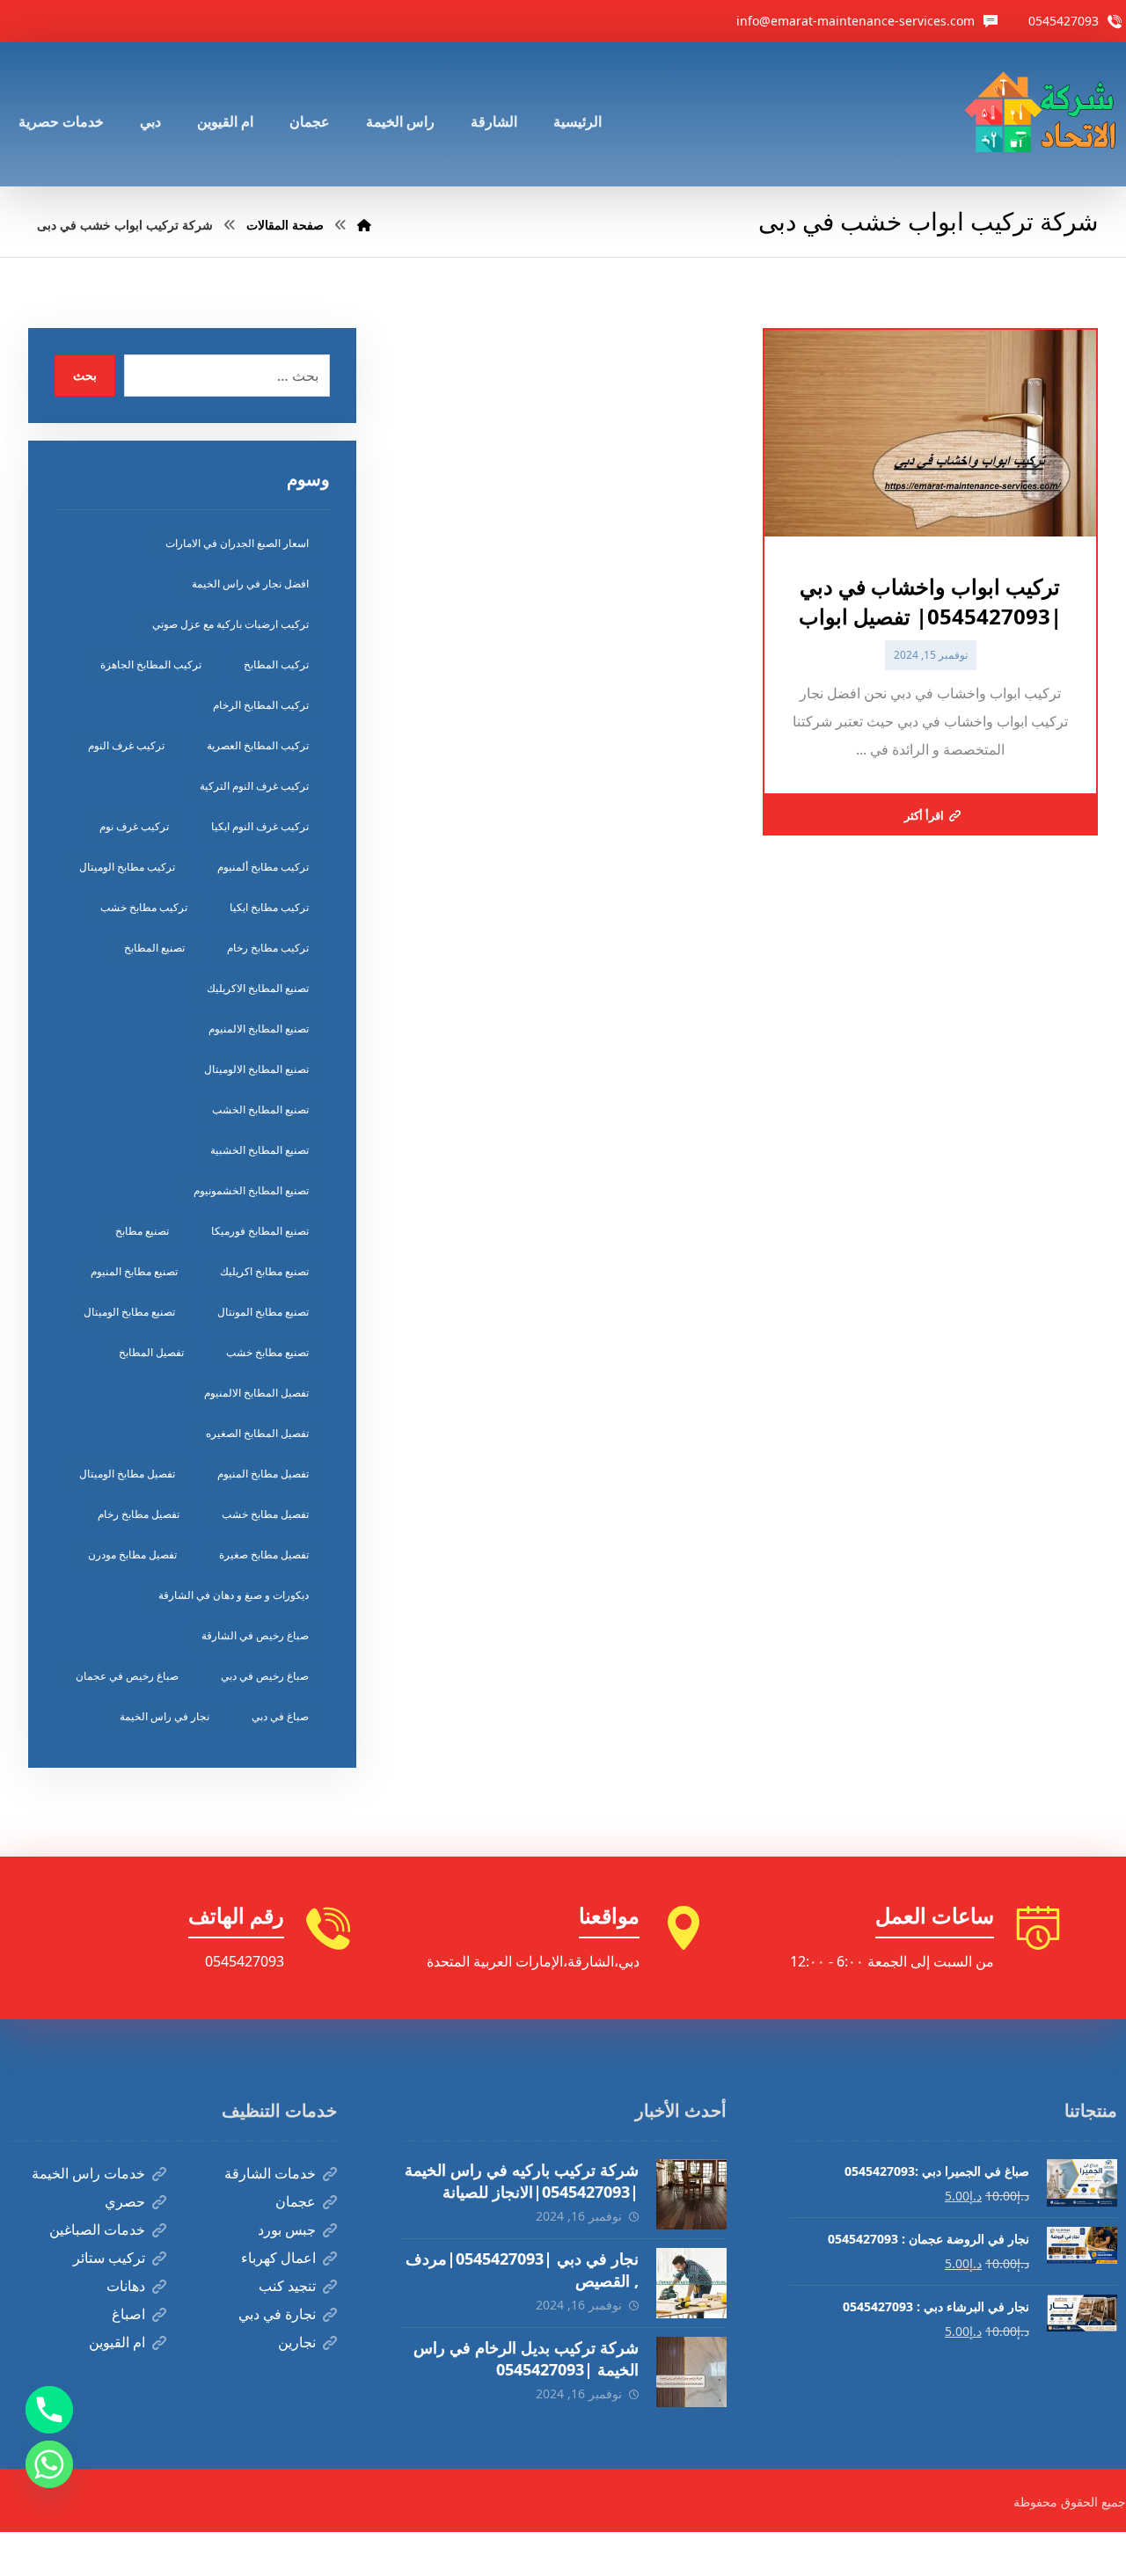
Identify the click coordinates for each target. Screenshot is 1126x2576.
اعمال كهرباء (278, 2258)
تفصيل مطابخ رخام (139, 1514)
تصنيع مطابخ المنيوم (134, 1271)
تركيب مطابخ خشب (144, 907)
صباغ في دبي (280, 1716)
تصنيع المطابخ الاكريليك (258, 988)
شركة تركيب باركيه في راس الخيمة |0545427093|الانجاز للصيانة (522, 2181)
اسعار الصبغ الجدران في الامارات (237, 543)
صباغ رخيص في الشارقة (255, 1635)
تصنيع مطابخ (142, 1231)
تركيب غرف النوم (126, 745)
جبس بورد (287, 2229)
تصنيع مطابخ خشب (267, 1352)
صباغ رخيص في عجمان (127, 1676)
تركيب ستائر (109, 2258)
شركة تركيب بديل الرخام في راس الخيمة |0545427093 (526, 2358)
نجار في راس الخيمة (165, 1716)
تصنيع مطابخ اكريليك (264, 1271)
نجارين (297, 2342)
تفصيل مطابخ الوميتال (127, 1474)
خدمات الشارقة (270, 2173)
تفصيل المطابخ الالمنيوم (256, 1393)
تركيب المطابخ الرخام (261, 705)
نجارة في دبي (277, 2314)
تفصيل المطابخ (151, 1352)
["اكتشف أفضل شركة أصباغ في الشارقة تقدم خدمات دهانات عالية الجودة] (1044, 114)
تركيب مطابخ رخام (268, 948)
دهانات (126, 2286)
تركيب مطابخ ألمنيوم (263, 867)
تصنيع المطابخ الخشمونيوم (251, 1190)
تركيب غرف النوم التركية (254, 786)
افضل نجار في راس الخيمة (250, 584)
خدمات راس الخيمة (88, 2173)
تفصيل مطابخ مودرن (132, 1554)
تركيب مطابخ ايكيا (269, 907)
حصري (125, 2201)
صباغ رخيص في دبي (265, 1676)
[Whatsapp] (49, 2464)
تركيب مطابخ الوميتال (127, 867)
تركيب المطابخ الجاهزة (151, 664)
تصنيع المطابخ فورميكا (260, 1231)
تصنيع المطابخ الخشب (260, 1109)
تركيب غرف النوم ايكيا (260, 826)
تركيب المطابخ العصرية (258, 745)
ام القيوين (117, 2342)
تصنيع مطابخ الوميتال (129, 1312)
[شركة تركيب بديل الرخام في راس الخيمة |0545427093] (691, 2372)
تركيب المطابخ (276, 664)
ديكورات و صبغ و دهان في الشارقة (234, 1595)
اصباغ (128, 2314)
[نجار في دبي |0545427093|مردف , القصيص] (691, 2283)
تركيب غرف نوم (134, 826)
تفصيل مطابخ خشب (265, 1514)
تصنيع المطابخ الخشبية (260, 1150)
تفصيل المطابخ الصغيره (257, 1433)
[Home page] (364, 225)
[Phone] (49, 2410)
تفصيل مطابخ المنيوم (263, 1474)
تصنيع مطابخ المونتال (263, 1312)
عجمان (296, 2201)
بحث (85, 375)
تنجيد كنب (287, 2286)
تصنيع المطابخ (154, 948)
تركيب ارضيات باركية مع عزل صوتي (230, 624)
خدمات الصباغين (97, 2229)
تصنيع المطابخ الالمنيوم (259, 1029)
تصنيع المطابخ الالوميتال (256, 1069)
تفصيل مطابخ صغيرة (264, 1554)
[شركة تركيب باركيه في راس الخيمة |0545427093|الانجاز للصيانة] (691, 2194)
